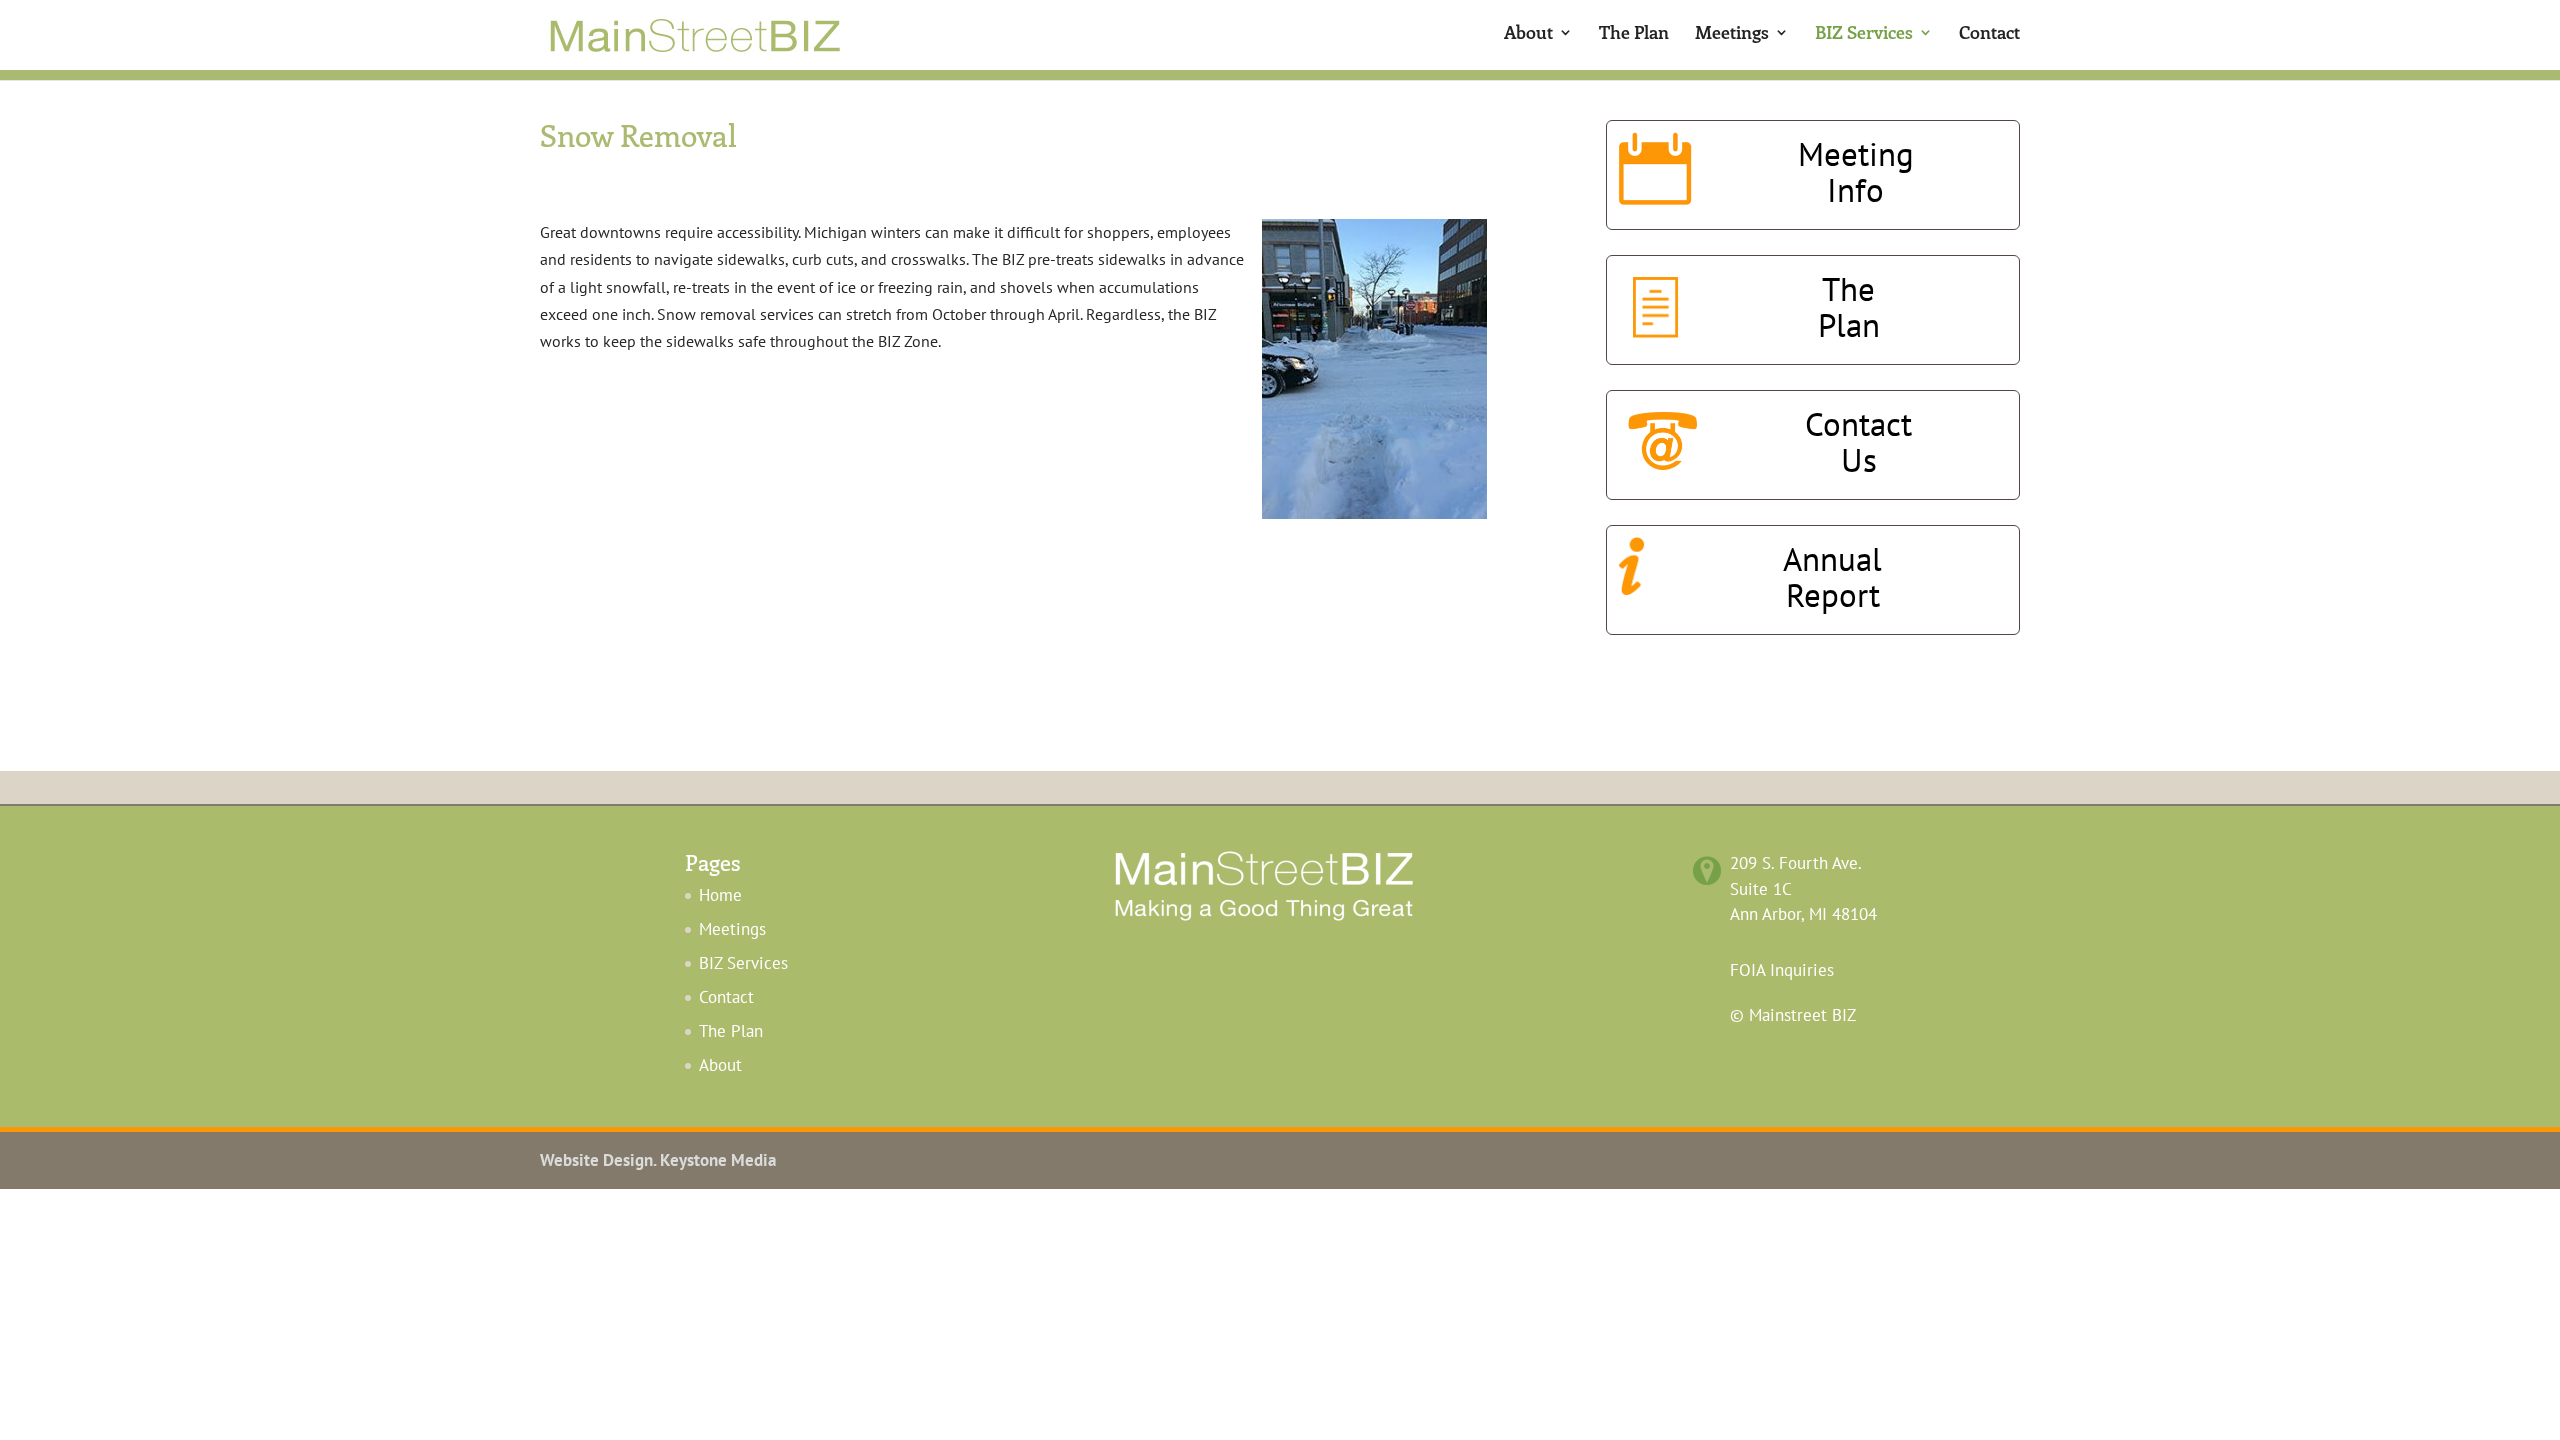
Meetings (1732, 34)
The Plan (1634, 34)
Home (720, 895)
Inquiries (1782, 970)
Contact (1989, 34)
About (1528, 34)
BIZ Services (1864, 34)
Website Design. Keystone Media (658, 1160)
